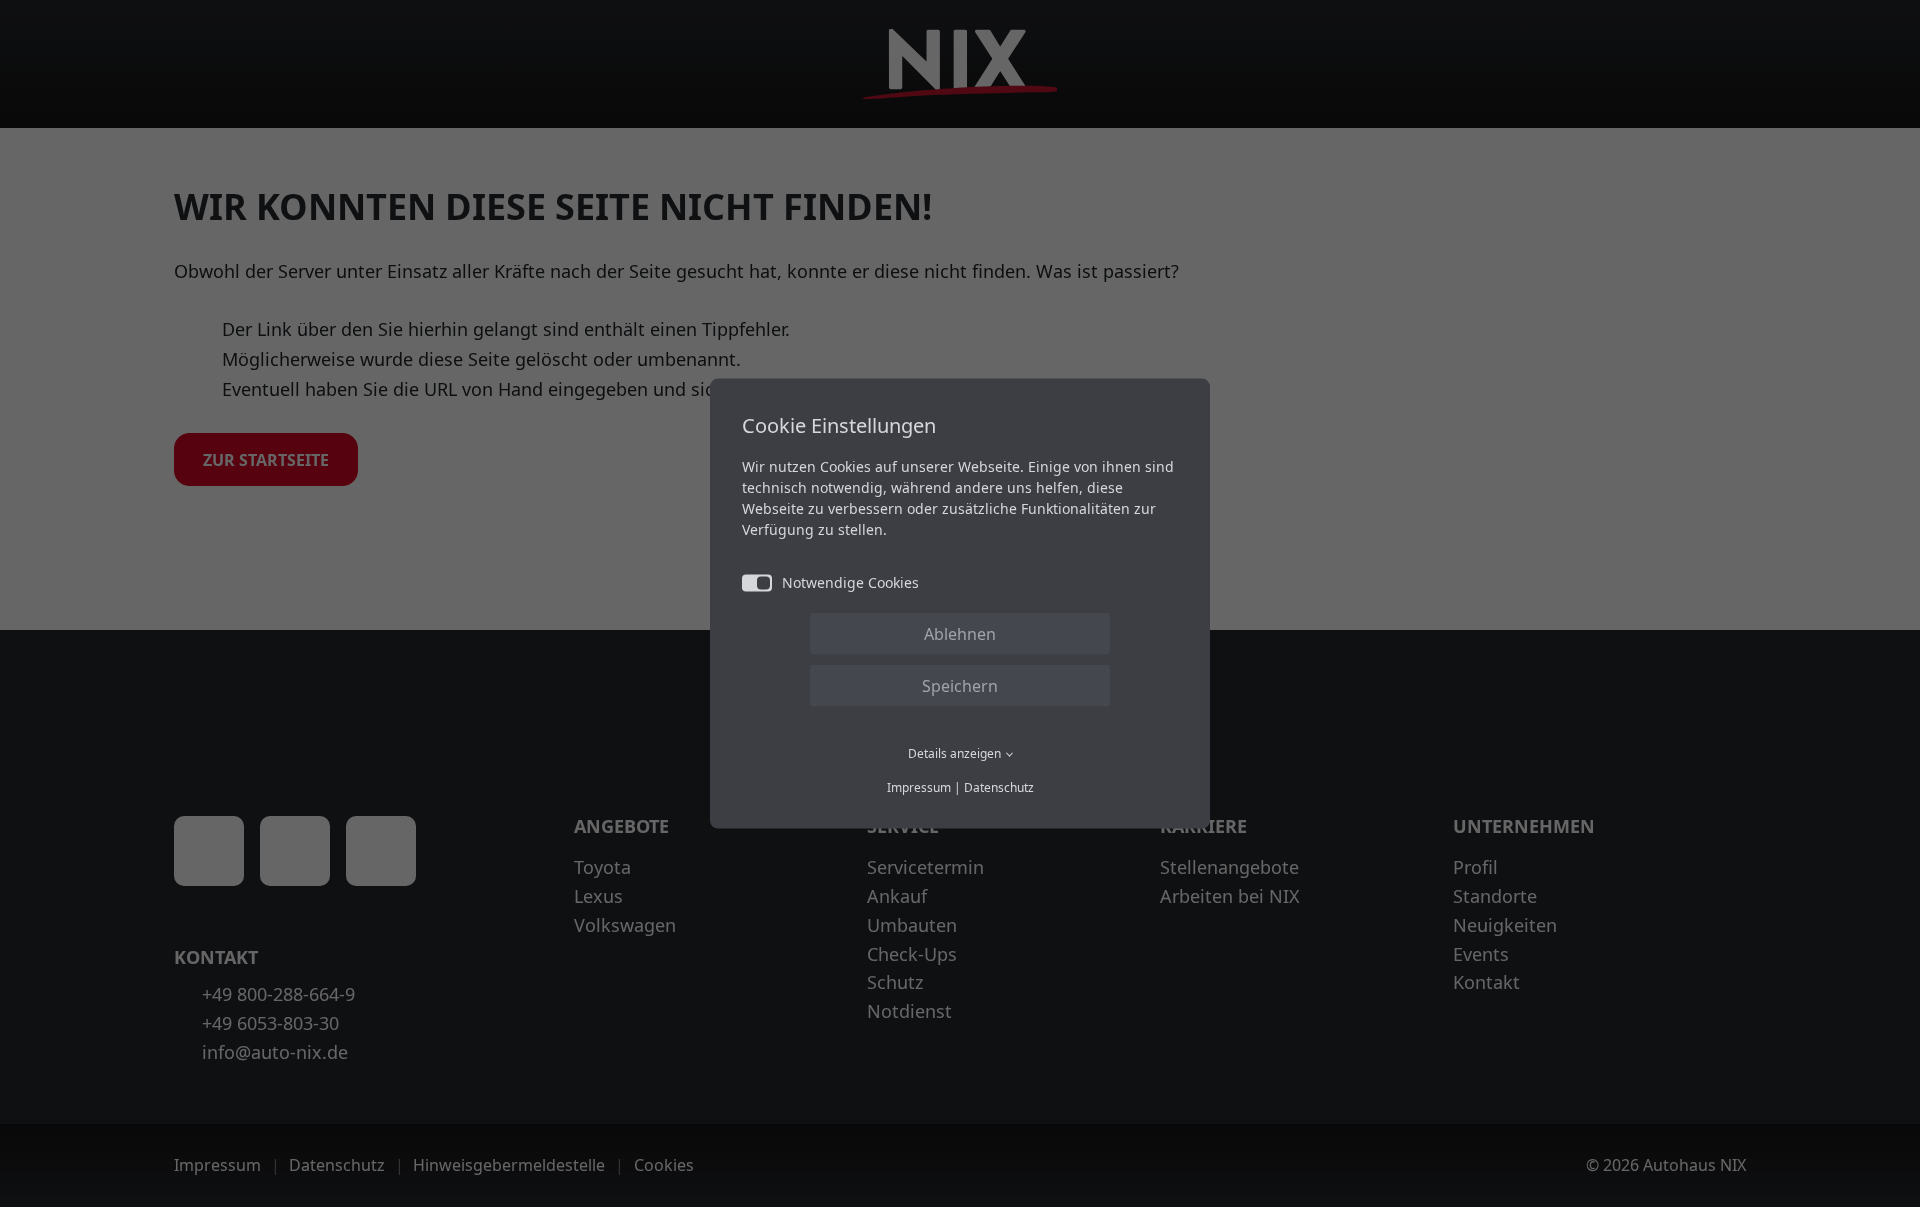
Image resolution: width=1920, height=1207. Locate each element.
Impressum (919, 787)
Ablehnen (960, 633)
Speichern (960, 685)
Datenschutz (999, 787)
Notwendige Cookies (850, 581)
